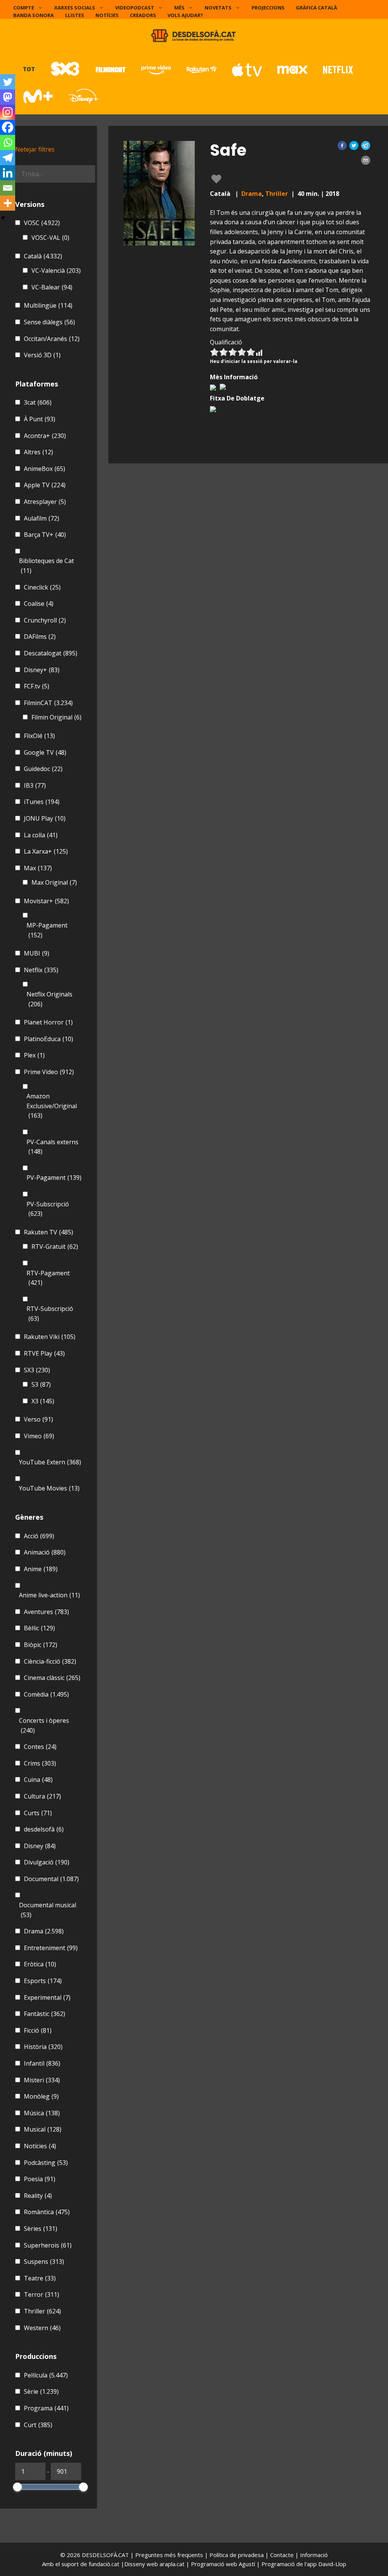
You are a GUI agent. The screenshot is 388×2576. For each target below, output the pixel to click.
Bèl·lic (39, 1628)
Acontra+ (45, 436)
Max (38, 868)
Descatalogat (51, 653)
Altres (38, 452)
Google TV (45, 752)
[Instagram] (8, 112)
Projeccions (268, 8)
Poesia (40, 2179)
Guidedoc (43, 769)
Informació (314, 2555)
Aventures (46, 1612)
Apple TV (45, 485)
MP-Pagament (47, 930)
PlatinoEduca (48, 1039)
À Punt (40, 419)
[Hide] (3, 218)
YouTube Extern (50, 1462)
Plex (34, 1055)
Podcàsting (46, 2163)
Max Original (54, 882)
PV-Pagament (54, 1178)
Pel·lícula (46, 2375)
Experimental (47, 1997)
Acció (39, 1536)
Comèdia (46, 1694)
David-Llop (332, 2564)
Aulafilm (41, 518)
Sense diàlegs (49, 322)
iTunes (42, 802)
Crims (40, 1763)
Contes (40, 1747)
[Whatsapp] (8, 142)
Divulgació (47, 1862)
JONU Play (45, 818)
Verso (38, 1419)
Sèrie (41, 2391)
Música (42, 2113)
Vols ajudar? (185, 15)
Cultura (42, 1796)
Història (43, 2047)
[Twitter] (8, 82)
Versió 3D (42, 355)
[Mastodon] (8, 97)
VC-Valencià (56, 271)
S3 (41, 1384)
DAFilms (40, 637)
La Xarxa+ (46, 851)
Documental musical (48, 1910)
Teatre (40, 2278)
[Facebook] (8, 127)
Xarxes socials (75, 8)
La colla (41, 835)
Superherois (48, 2245)
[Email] (8, 188)
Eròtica (40, 1964)
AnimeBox (45, 469)
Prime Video (49, 1072)
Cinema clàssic (52, 1678)
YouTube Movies (49, 1488)
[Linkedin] (8, 173)
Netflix (41, 970)
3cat (38, 402)
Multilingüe (48, 305)
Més (179, 8)
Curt (38, 2425)
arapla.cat (172, 2564)
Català (43, 256)
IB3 (35, 785)
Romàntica (47, 2212)
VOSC (42, 223)
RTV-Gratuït (55, 1247)
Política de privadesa (237, 2555)
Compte (24, 8)
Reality (38, 2196)
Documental (51, 1879)
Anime (41, 1569)
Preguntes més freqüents (170, 2555)
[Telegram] (8, 158)
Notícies (107, 15)
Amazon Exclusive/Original (52, 1106)
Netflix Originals (49, 999)
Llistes (75, 15)
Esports (43, 1981)
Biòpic (41, 1645)
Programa (46, 2408)
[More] (8, 203)
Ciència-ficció (50, 1661)
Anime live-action (49, 1595)
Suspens (44, 2262)
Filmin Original (56, 717)
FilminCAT (48, 703)
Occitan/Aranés (52, 339)
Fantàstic (45, 2014)
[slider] (17, 2487)
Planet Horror (48, 1022)
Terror (41, 2294)
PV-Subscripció (48, 1209)
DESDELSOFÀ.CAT (105, 2555)
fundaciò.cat (104, 2564)
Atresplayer (45, 502)
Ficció (38, 2030)
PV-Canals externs (52, 1147)
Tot (29, 69)
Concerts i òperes (44, 1725)
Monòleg (41, 2096)
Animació (45, 1552)
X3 (43, 1401)
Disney (40, 1846)
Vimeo (39, 1436)
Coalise (39, 604)
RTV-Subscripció (50, 1314)
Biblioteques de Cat (46, 566)
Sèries (41, 2229)
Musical (43, 2129)
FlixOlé (39, 736)
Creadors (143, 15)
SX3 (37, 1370)
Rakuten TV (48, 1232)
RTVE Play (44, 1353)
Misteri (42, 2080)
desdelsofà (44, 1829)
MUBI (37, 953)
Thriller (277, 194)
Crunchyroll (45, 620)
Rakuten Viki (50, 1337)
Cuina (38, 1780)
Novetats (218, 8)
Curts (38, 1813)
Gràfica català (317, 8)
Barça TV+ (45, 535)
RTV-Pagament (48, 1278)
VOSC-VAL (50, 238)
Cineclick (42, 587)
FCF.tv (37, 686)
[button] (342, 145)
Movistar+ (46, 901)
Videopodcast (135, 8)
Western (42, 2328)
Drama (252, 194)
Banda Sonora (34, 15)
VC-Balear (52, 287)
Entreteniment (51, 1948)
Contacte (283, 2555)
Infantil (42, 2063)
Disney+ (42, 670)
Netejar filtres (35, 149)
